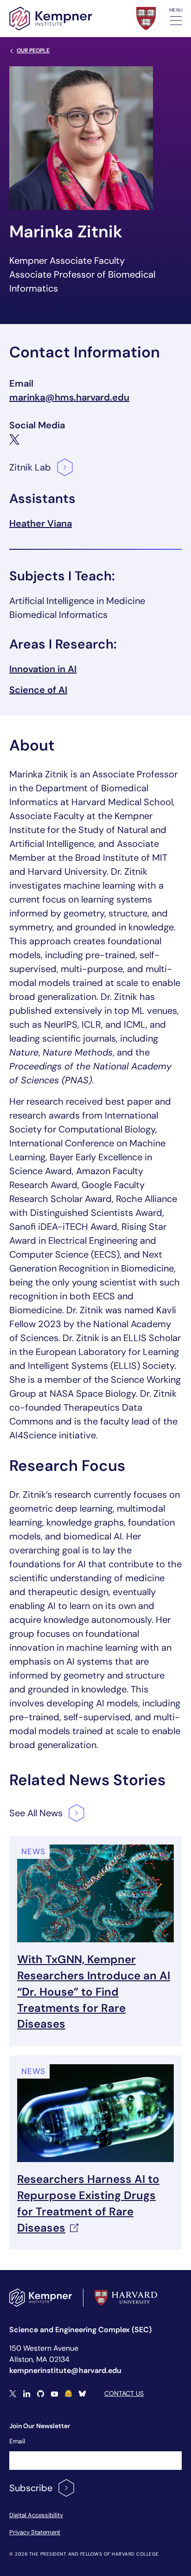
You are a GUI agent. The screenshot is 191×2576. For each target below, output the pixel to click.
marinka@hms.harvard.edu (69, 397)
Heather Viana (41, 523)
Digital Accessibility (36, 2515)
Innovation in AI (43, 669)
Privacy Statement (35, 2532)
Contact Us (124, 2393)
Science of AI (38, 690)
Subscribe (31, 2488)
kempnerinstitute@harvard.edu (65, 2370)
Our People (33, 51)
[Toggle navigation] (176, 21)
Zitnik (30, 467)
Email (17, 2441)
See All (36, 1813)
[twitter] (14, 439)
